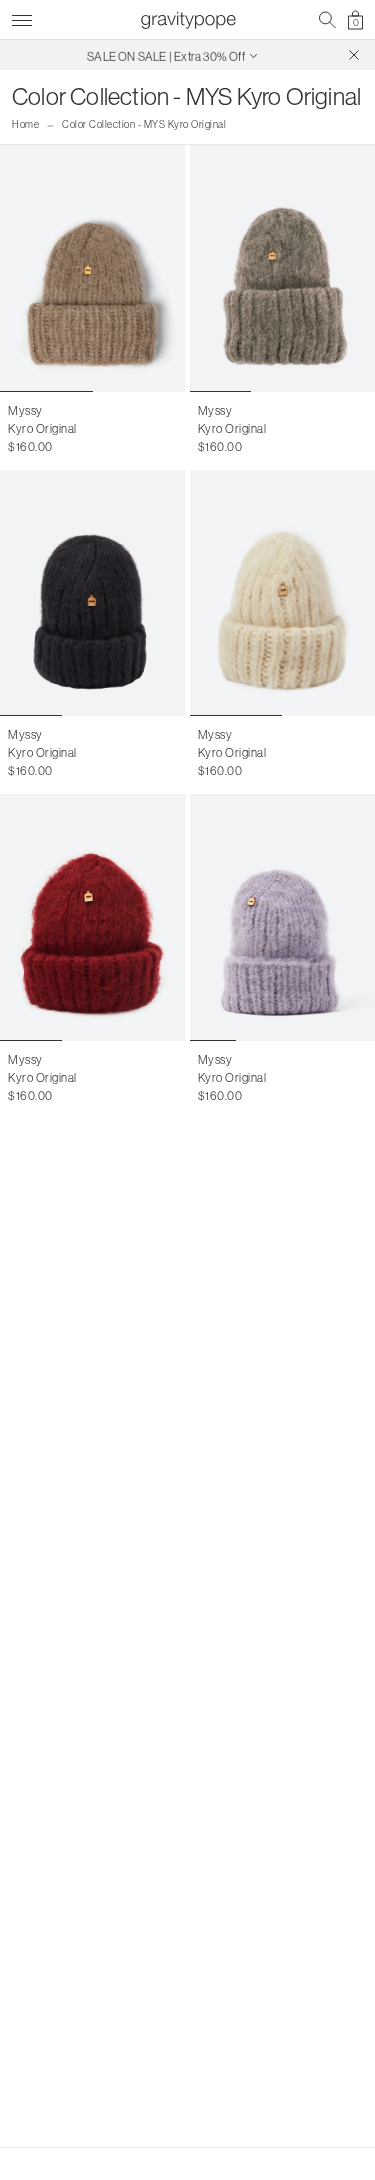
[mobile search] (327, 20)
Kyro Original (42, 428)
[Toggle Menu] (22, 17)
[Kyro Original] (93, 268)
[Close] (354, 55)
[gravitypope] (188, 20)
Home (25, 124)
